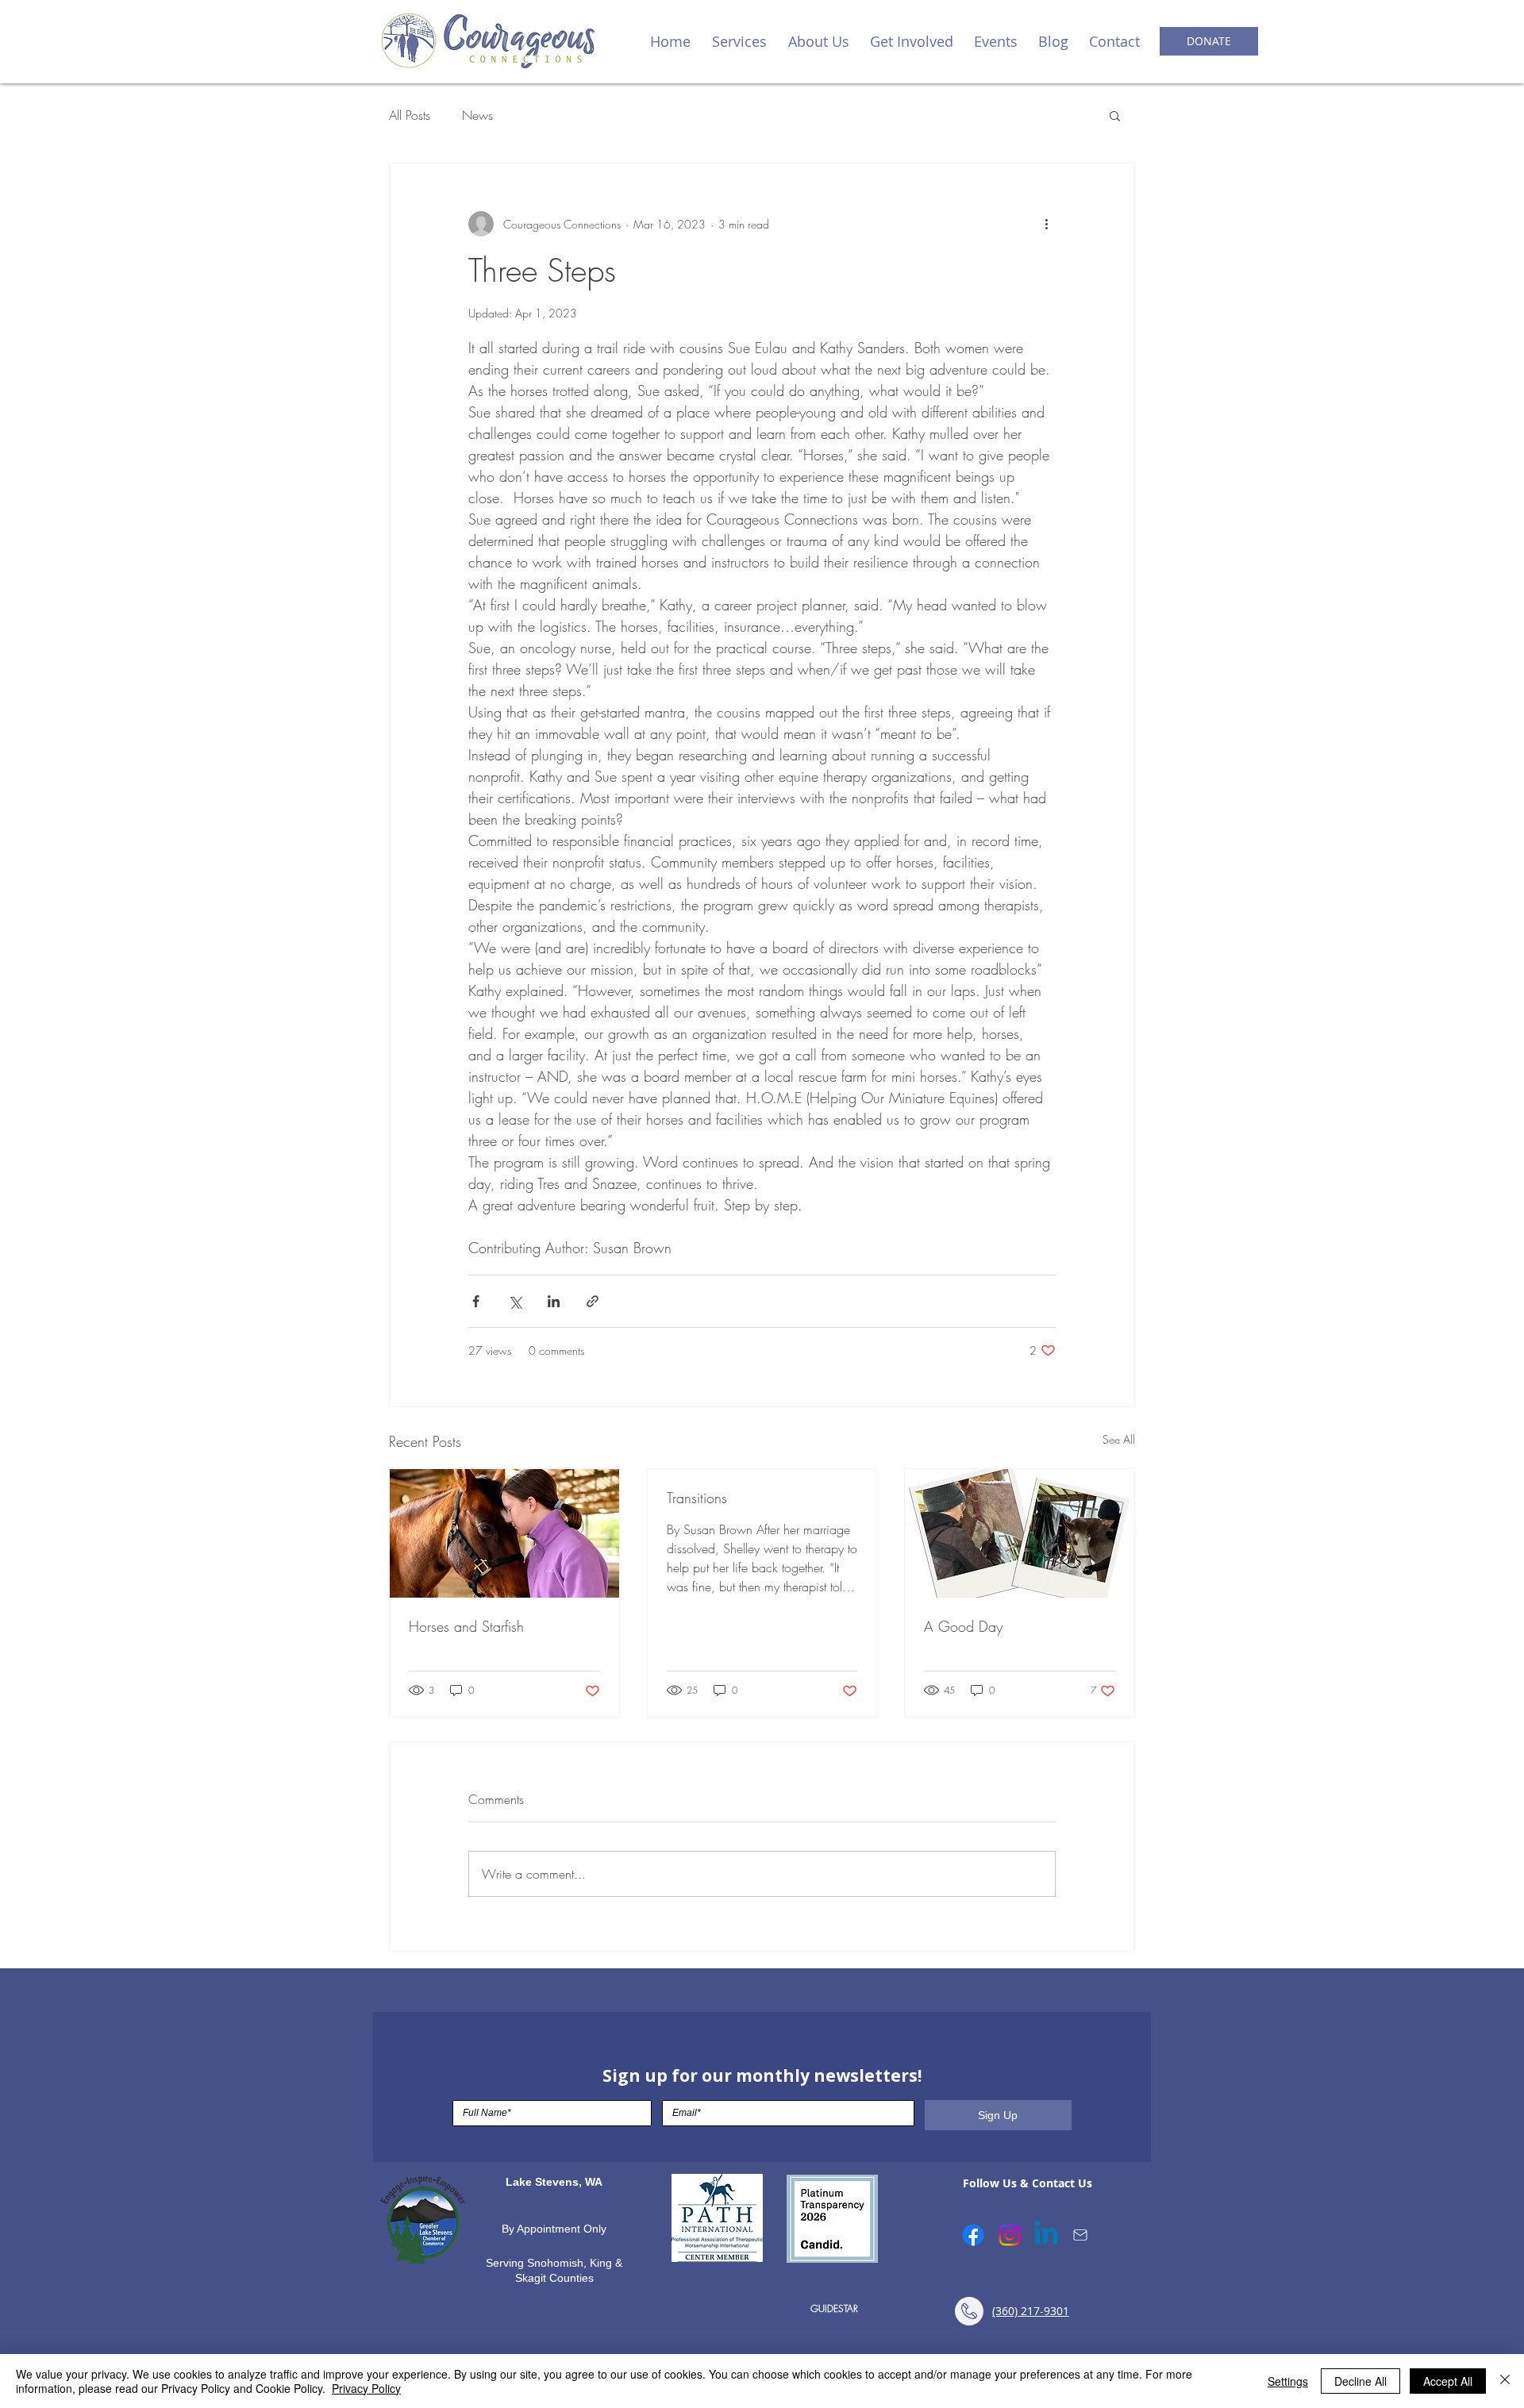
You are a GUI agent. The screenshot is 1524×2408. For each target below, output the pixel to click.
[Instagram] (1010, 2235)
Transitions (697, 1498)
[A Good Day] (1020, 1533)
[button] (739, 41)
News (477, 115)
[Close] (1505, 2381)
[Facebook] (973, 2235)
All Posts (410, 115)
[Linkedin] (1046, 2235)
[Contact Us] (1080, 2235)
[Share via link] (593, 1301)
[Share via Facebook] (476, 1301)
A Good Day (963, 1626)
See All (1119, 1439)
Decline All (1360, 2381)
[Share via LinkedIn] (554, 1301)
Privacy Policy (366, 2388)
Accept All (1448, 2381)
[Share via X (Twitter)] (515, 1301)
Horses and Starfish (466, 1626)
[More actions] (1046, 224)
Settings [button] (1288, 2381)
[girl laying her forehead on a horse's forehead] (504, 1533)
